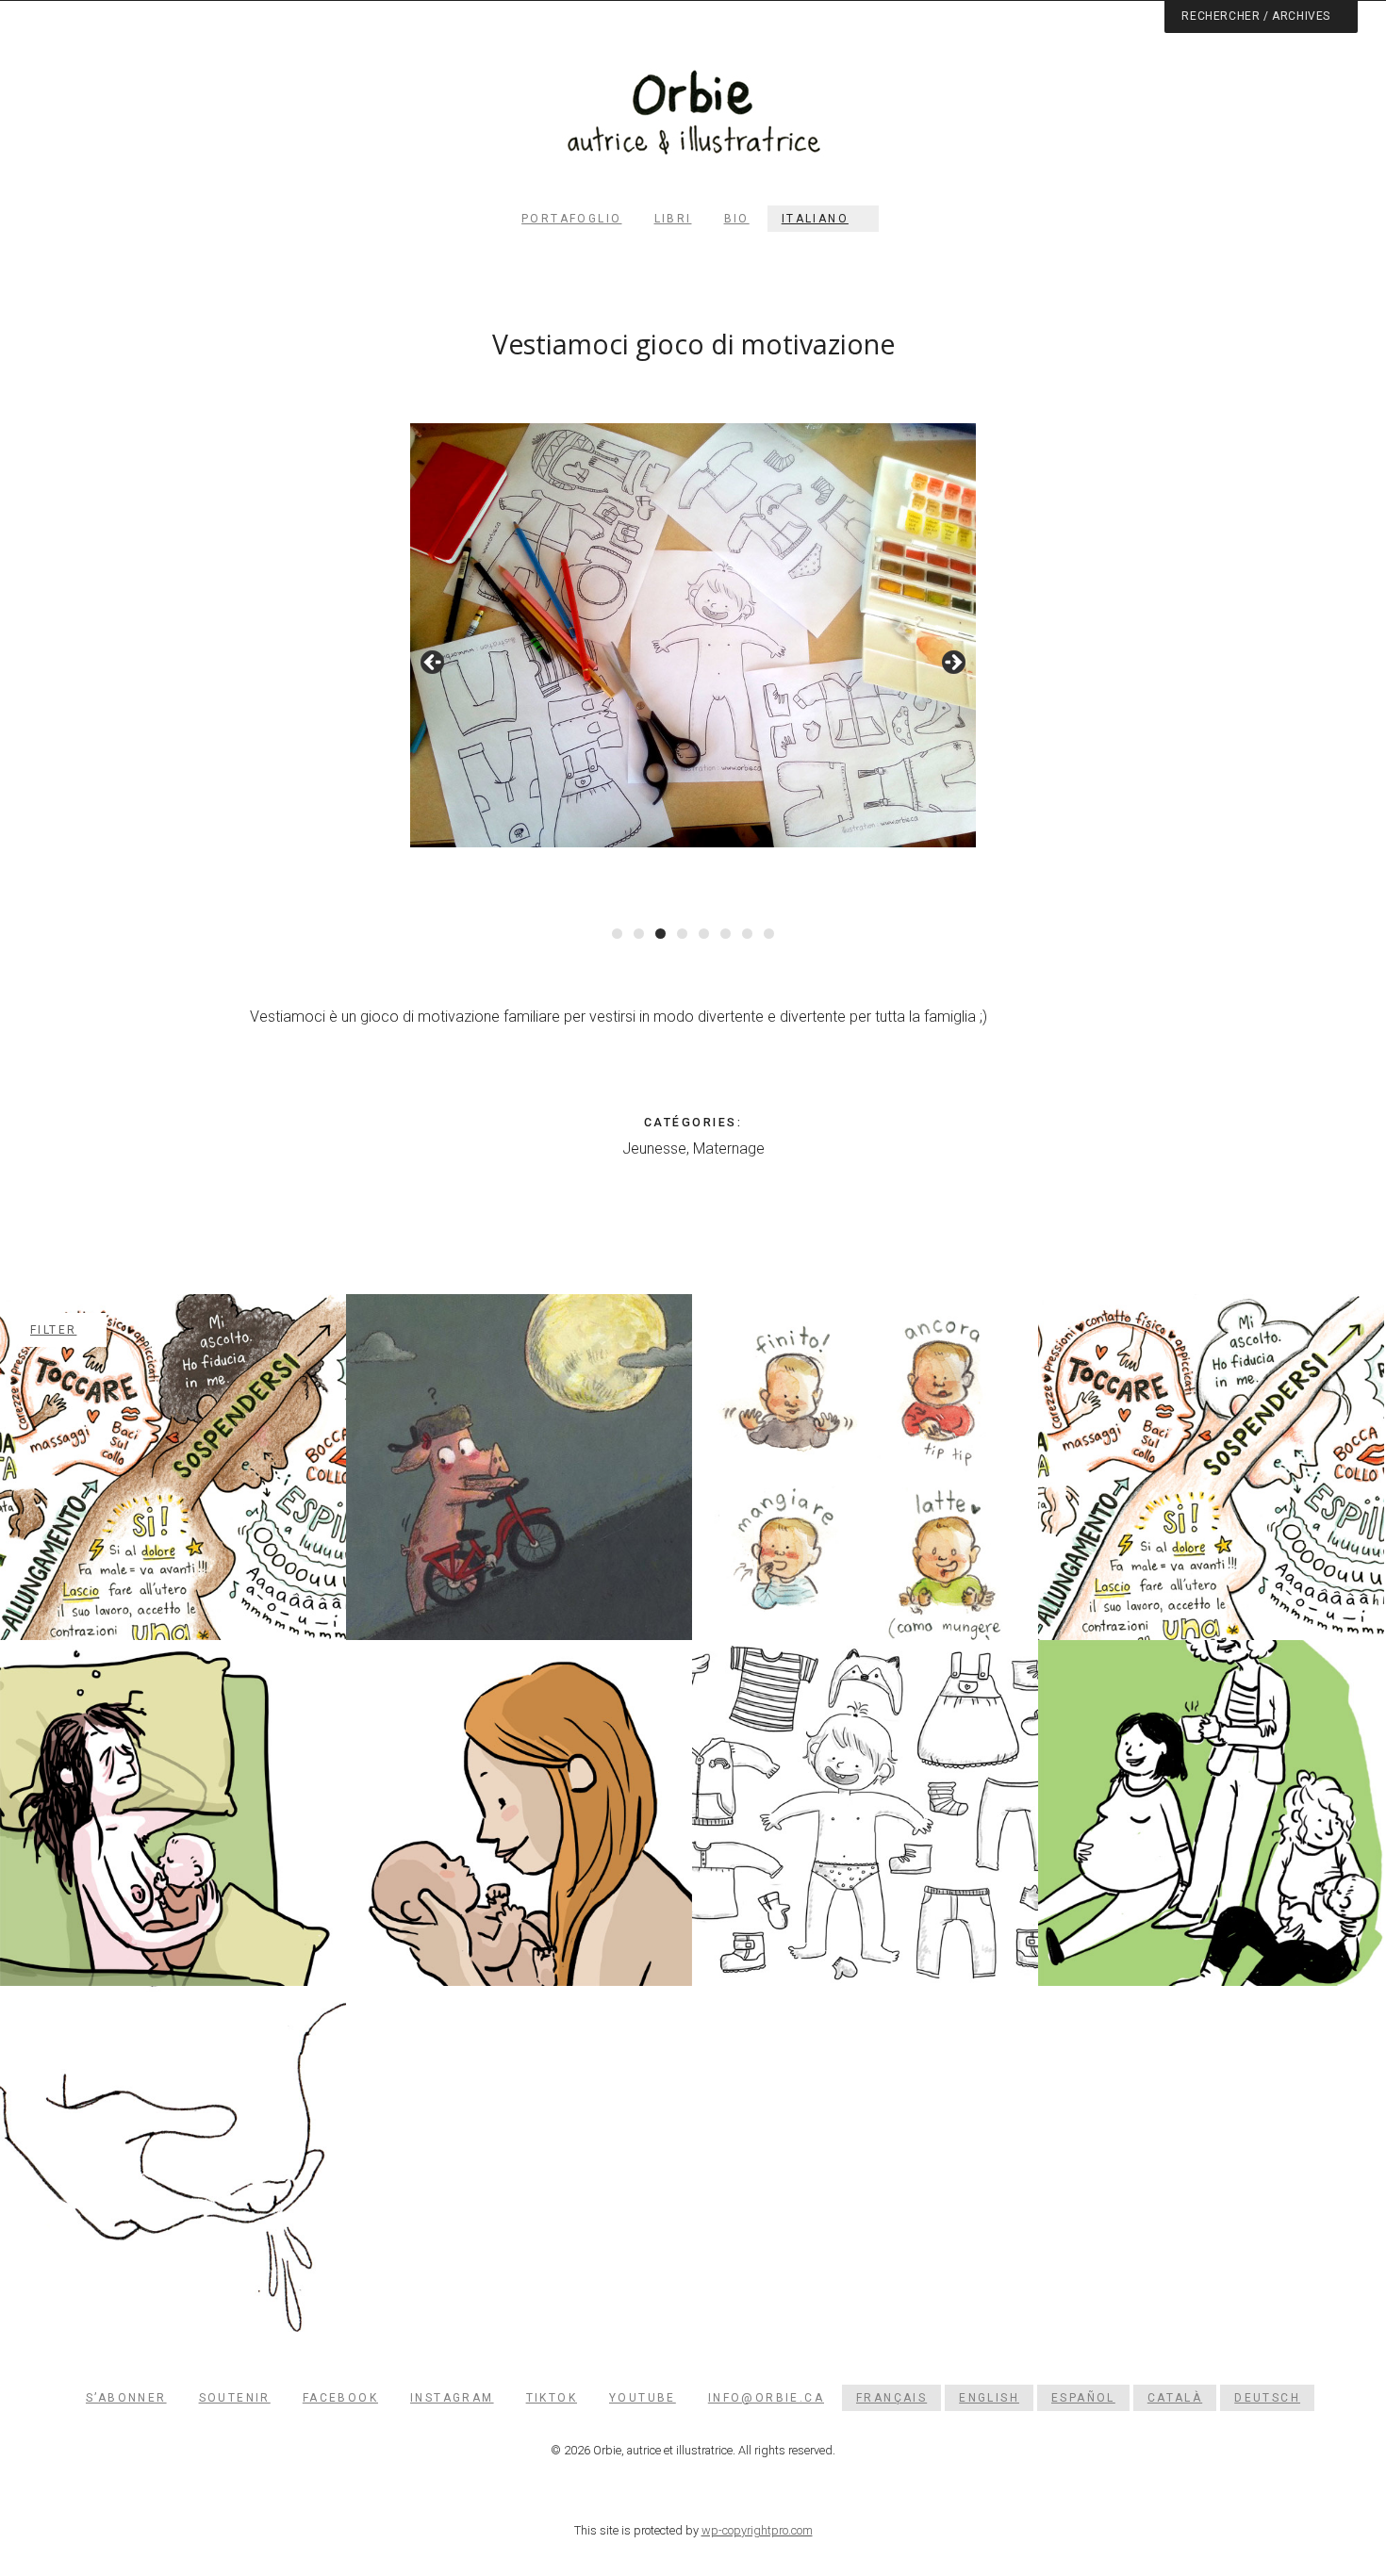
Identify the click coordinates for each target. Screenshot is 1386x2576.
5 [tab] (704, 934)
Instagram (452, 2398)
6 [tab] (726, 934)
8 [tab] (769, 934)
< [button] (434, 664)
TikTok (552, 2398)
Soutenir (235, 2398)
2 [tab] (639, 934)
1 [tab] (617, 934)
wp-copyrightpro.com (757, 2530)
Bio (737, 219)
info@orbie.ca (766, 2398)
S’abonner (126, 2398)
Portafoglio (571, 219)
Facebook (340, 2398)
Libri (673, 219)
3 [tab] (660, 934)
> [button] (952, 664)
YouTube (643, 2398)
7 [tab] (747, 934)
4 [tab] (682, 934)
